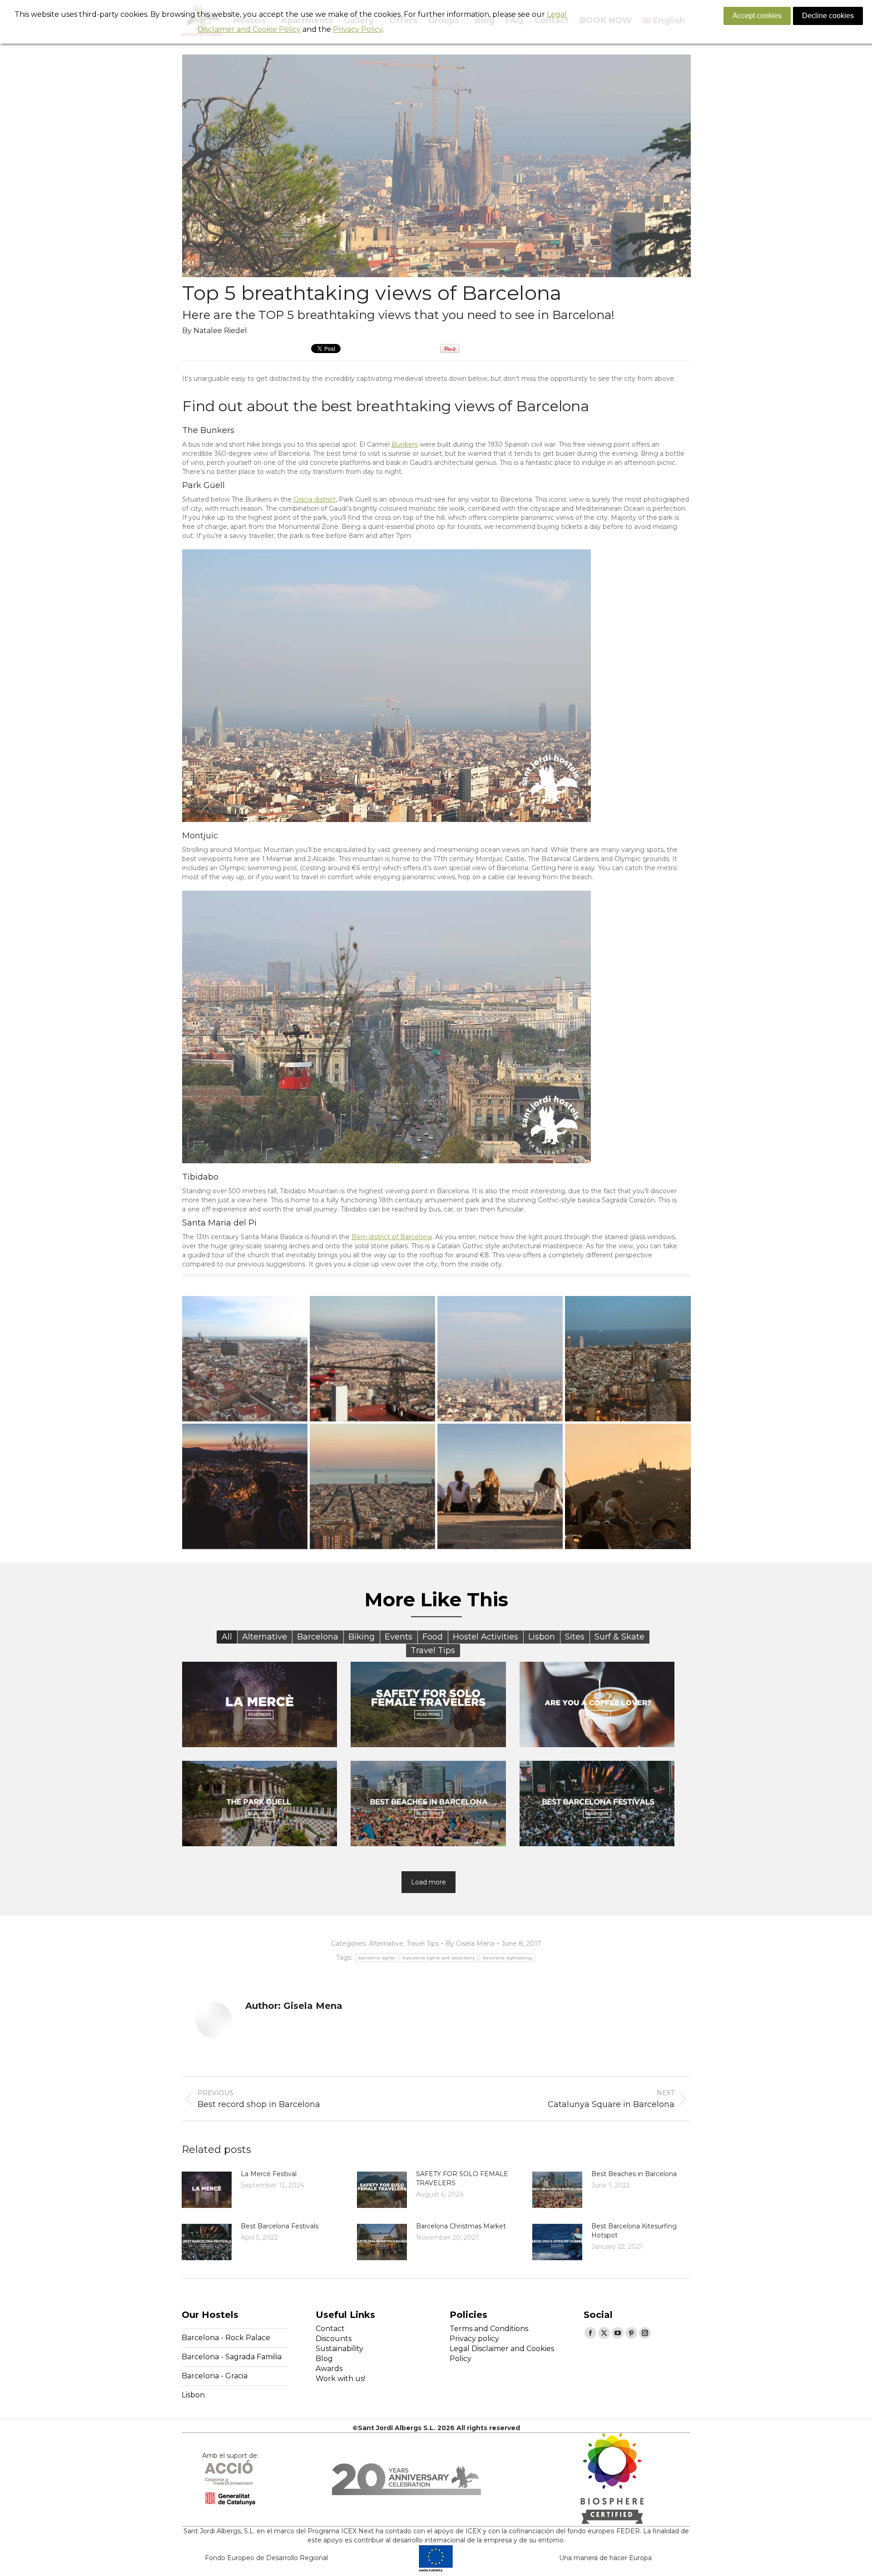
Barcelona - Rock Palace (226, 2338)
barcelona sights (377, 1958)
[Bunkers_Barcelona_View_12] (372, 1486)
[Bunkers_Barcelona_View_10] (500, 1486)
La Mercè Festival (269, 2174)
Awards (329, 2369)
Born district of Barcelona (392, 1237)
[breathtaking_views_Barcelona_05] (372, 1359)
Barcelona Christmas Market (461, 2226)
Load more (429, 1882)
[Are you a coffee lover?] (597, 1704)
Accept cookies (757, 16)
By (470, 1943)
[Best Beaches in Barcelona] (428, 1804)
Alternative (386, 1943)
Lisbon (193, 2395)
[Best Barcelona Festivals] (597, 1804)
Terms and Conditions (489, 2329)
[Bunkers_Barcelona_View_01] (245, 1486)
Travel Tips (423, 1943)
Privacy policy (474, 2339)
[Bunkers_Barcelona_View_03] (628, 1359)
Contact (330, 2329)
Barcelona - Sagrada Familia (232, 2357)
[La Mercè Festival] (260, 1704)
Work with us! (340, 2379)
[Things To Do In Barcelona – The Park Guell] (260, 1804)
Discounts (334, 2339)
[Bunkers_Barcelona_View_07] (628, 1486)
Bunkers (405, 444)
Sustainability (339, 2349)
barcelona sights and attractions (439, 1958)
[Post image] (207, 2190)
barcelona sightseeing (507, 1958)
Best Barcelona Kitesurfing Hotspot (634, 2231)
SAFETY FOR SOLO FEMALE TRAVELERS (462, 2178)
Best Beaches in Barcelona (634, 2174)
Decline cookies (828, 16)
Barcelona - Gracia (215, 2376)
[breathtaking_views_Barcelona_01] (500, 1359)
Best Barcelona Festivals (280, 2226)
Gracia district (315, 499)
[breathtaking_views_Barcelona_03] (245, 1359)
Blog (324, 2359)
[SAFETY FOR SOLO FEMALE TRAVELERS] (428, 1704)
